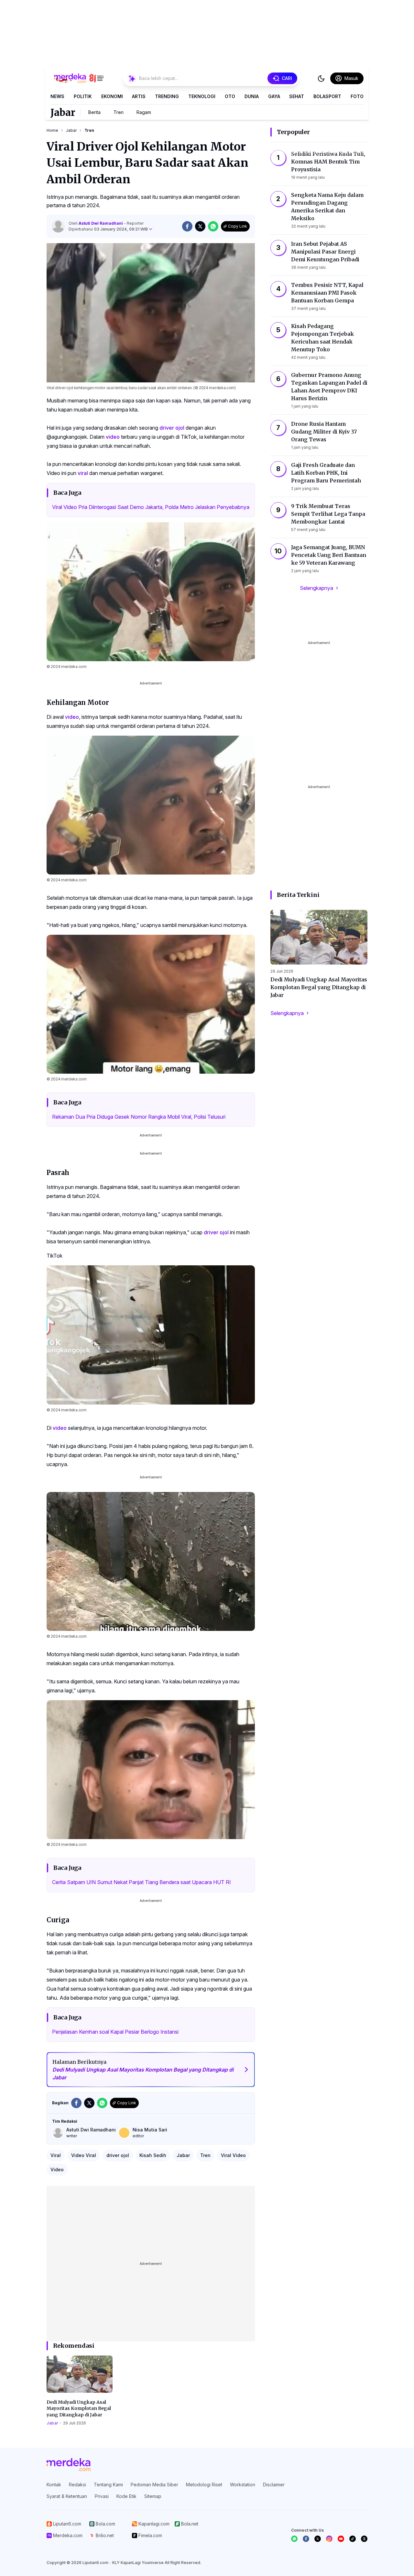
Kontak (54, 2485)
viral (83, 473)
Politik (83, 96)
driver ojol (172, 428)
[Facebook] (306, 2539)
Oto (230, 96)
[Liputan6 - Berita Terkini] (69, 2465)
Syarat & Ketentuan (67, 2496)
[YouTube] (341, 2539)
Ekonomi (112, 96)
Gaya (274, 96)
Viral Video (233, 2155)
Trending (167, 96)
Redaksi (77, 2485)
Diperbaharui (108, 229)
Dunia (252, 96)
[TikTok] (353, 2539)
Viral (56, 2155)
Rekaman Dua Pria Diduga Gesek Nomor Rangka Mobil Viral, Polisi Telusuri (139, 1117)
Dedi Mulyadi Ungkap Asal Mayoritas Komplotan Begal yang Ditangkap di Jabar (79, 2408)
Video (57, 2169)
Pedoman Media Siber (154, 2485)
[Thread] (364, 2539)
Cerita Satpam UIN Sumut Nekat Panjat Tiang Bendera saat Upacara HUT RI (142, 1882)
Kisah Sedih (153, 2155)
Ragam (144, 112)
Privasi (102, 2496)
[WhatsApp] (294, 2539)
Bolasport (327, 96)
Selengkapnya (316, 588)
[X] (318, 2539)
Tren (119, 112)
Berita (94, 112)
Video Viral (84, 2155)
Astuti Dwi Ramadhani (101, 223)
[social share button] (187, 226)
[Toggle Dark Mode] (321, 78)
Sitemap (153, 2496)
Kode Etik (126, 2496)
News (57, 96)
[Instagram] (329, 2539)
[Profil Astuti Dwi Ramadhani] (58, 226)
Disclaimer (274, 2485)
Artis (139, 96)
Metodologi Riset (204, 2485)
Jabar (63, 112)
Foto (357, 96)
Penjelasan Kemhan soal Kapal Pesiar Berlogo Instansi (115, 2032)
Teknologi (202, 96)
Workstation (243, 2485)
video (113, 437)
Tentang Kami (108, 2485)
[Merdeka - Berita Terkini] (79, 78)
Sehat (297, 96)
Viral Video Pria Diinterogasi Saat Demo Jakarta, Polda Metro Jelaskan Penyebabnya (151, 507)
